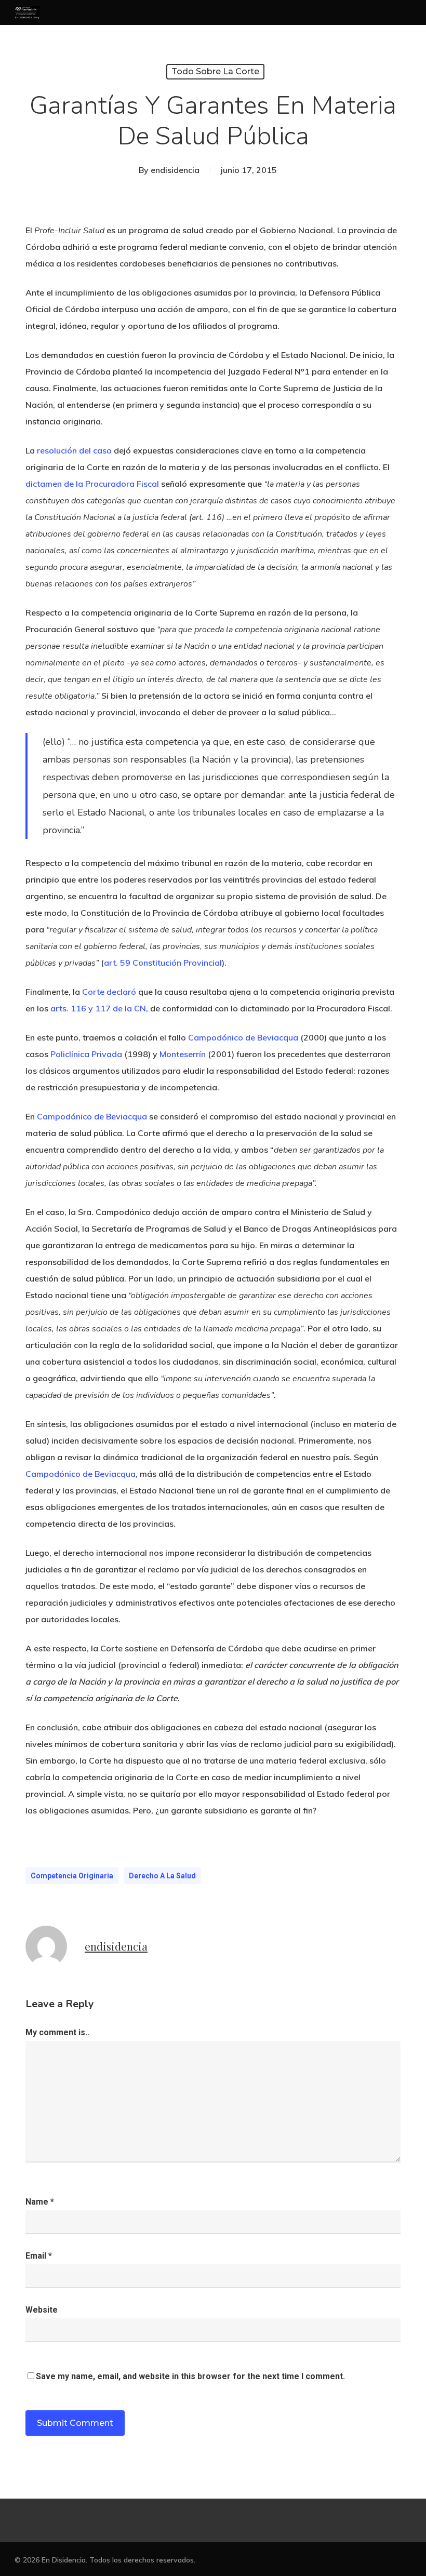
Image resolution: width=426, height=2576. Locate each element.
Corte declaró (109, 992)
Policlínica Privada (86, 1054)
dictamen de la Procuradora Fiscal (92, 484)
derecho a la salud (162, 1876)
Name (40, 2202)
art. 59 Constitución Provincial (163, 963)
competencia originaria (72, 1876)
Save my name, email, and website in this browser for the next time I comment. (190, 2376)
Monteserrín (183, 1054)
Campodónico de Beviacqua (243, 1037)
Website (42, 2310)
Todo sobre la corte (215, 71)
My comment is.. (57, 2032)
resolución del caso (74, 450)
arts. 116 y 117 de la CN (98, 1008)
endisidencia (175, 170)
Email (39, 2256)
